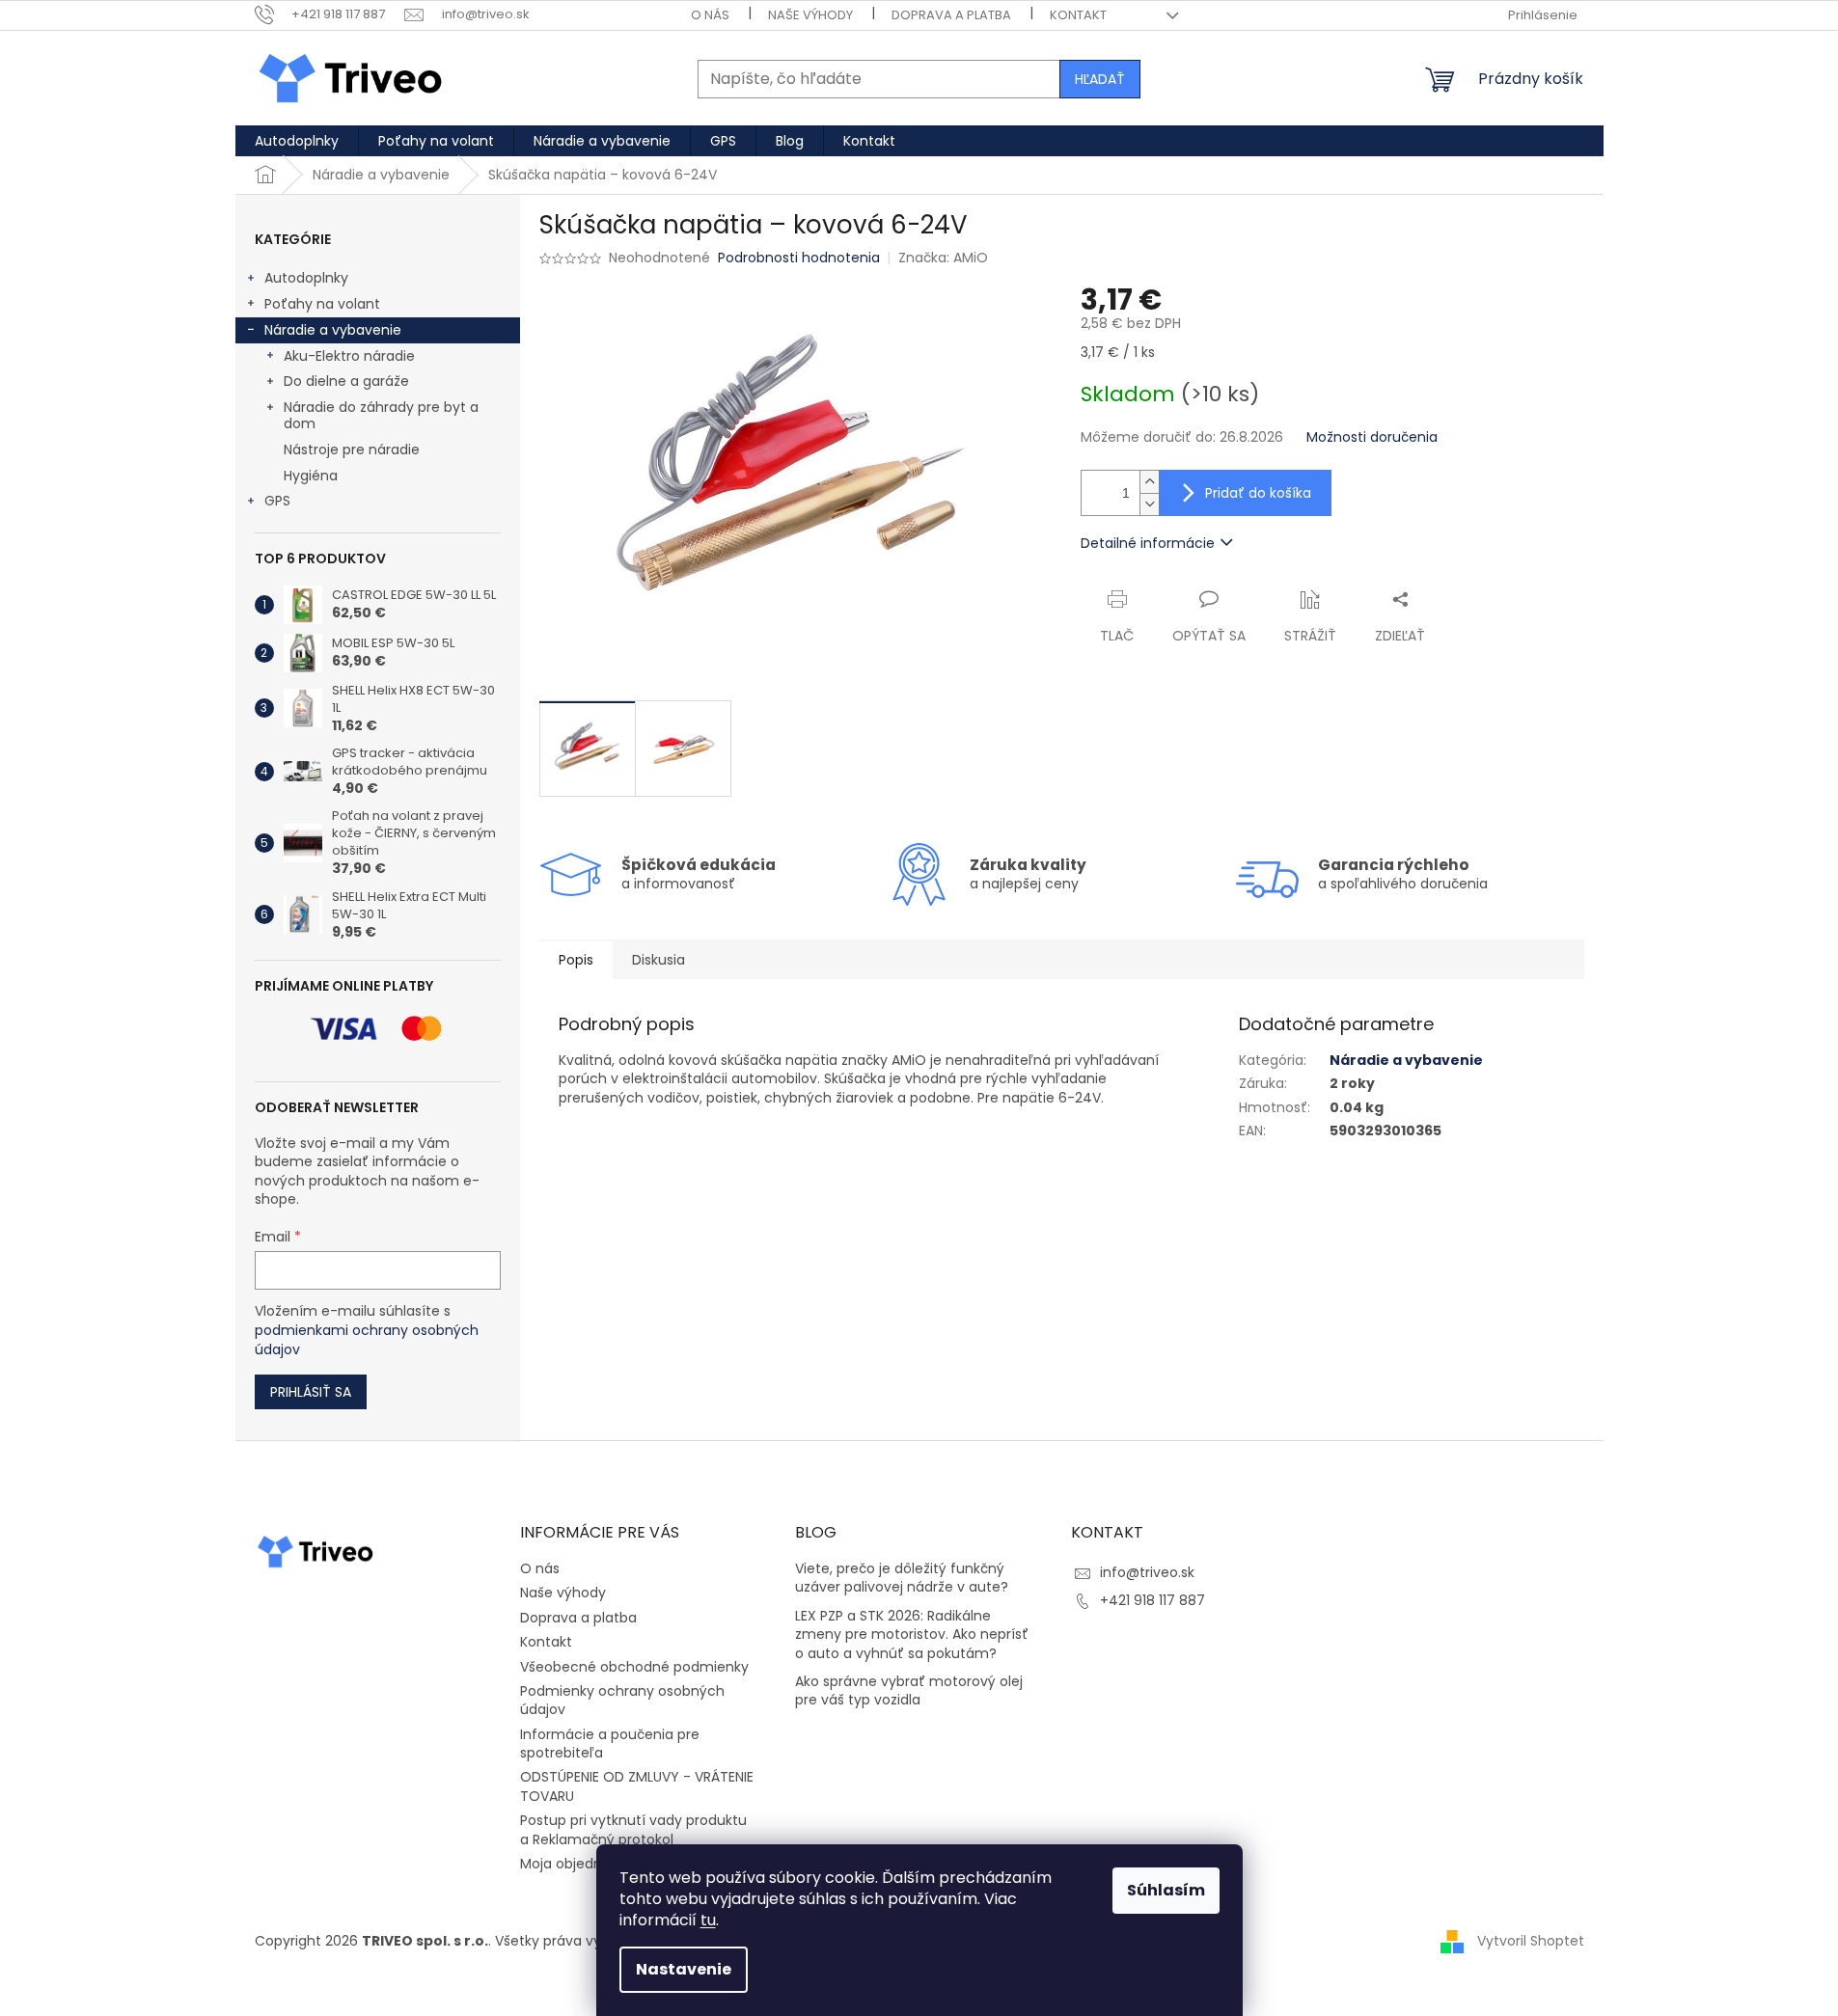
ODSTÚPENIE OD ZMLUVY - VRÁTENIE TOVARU (637, 1786)
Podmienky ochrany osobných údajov (622, 1700)
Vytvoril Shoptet (1531, 1941)
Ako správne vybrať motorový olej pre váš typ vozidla (909, 1691)
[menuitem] (297, 141)
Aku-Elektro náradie (349, 356)
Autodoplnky (306, 278)
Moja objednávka (577, 1864)
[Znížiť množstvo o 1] (1149, 504)
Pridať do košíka (1258, 493)
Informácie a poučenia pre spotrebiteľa (610, 1744)
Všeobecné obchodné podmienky (634, 1667)
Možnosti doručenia (1372, 437)
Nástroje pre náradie (352, 450)
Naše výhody (810, 15)
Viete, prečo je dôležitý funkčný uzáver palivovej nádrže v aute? (902, 1578)
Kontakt (1078, 15)
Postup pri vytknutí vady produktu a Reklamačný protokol (633, 1829)
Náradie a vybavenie (333, 330)
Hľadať (1100, 79)
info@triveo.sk (1147, 1572)
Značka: (943, 258)
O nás (710, 15)
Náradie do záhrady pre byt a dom (381, 415)
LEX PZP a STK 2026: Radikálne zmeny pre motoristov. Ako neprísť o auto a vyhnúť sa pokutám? (912, 1635)
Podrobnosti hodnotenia (799, 258)
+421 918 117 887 (1152, 1600)
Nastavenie (684, 1969)
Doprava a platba (951, 15)
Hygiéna (311, 476)
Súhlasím (1166, 1890)
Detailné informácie (1148, 543)
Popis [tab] (576, 960)
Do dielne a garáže (346, 381)
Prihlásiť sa (311, 1392)
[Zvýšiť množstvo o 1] (1149, 482)
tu (708, 1920)
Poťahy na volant (322, 304)
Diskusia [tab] (658, 960)
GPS (277, 501)
